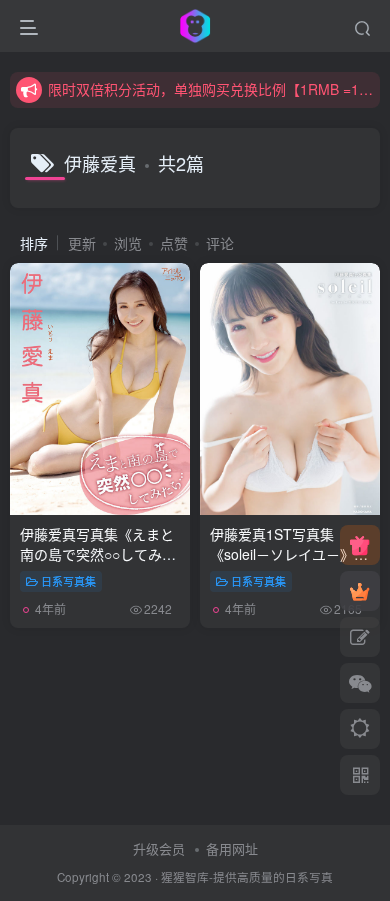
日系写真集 (68, 581)
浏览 (128, 243)
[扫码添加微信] (360, 683)
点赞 (174, 243)
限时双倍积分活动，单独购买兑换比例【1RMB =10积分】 (211, 89)
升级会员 (159, 848)
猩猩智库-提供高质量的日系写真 (247, 877)
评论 (220, 243)
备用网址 (232, 848)
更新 (82, 243)
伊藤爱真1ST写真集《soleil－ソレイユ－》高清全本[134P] (289, 563)
